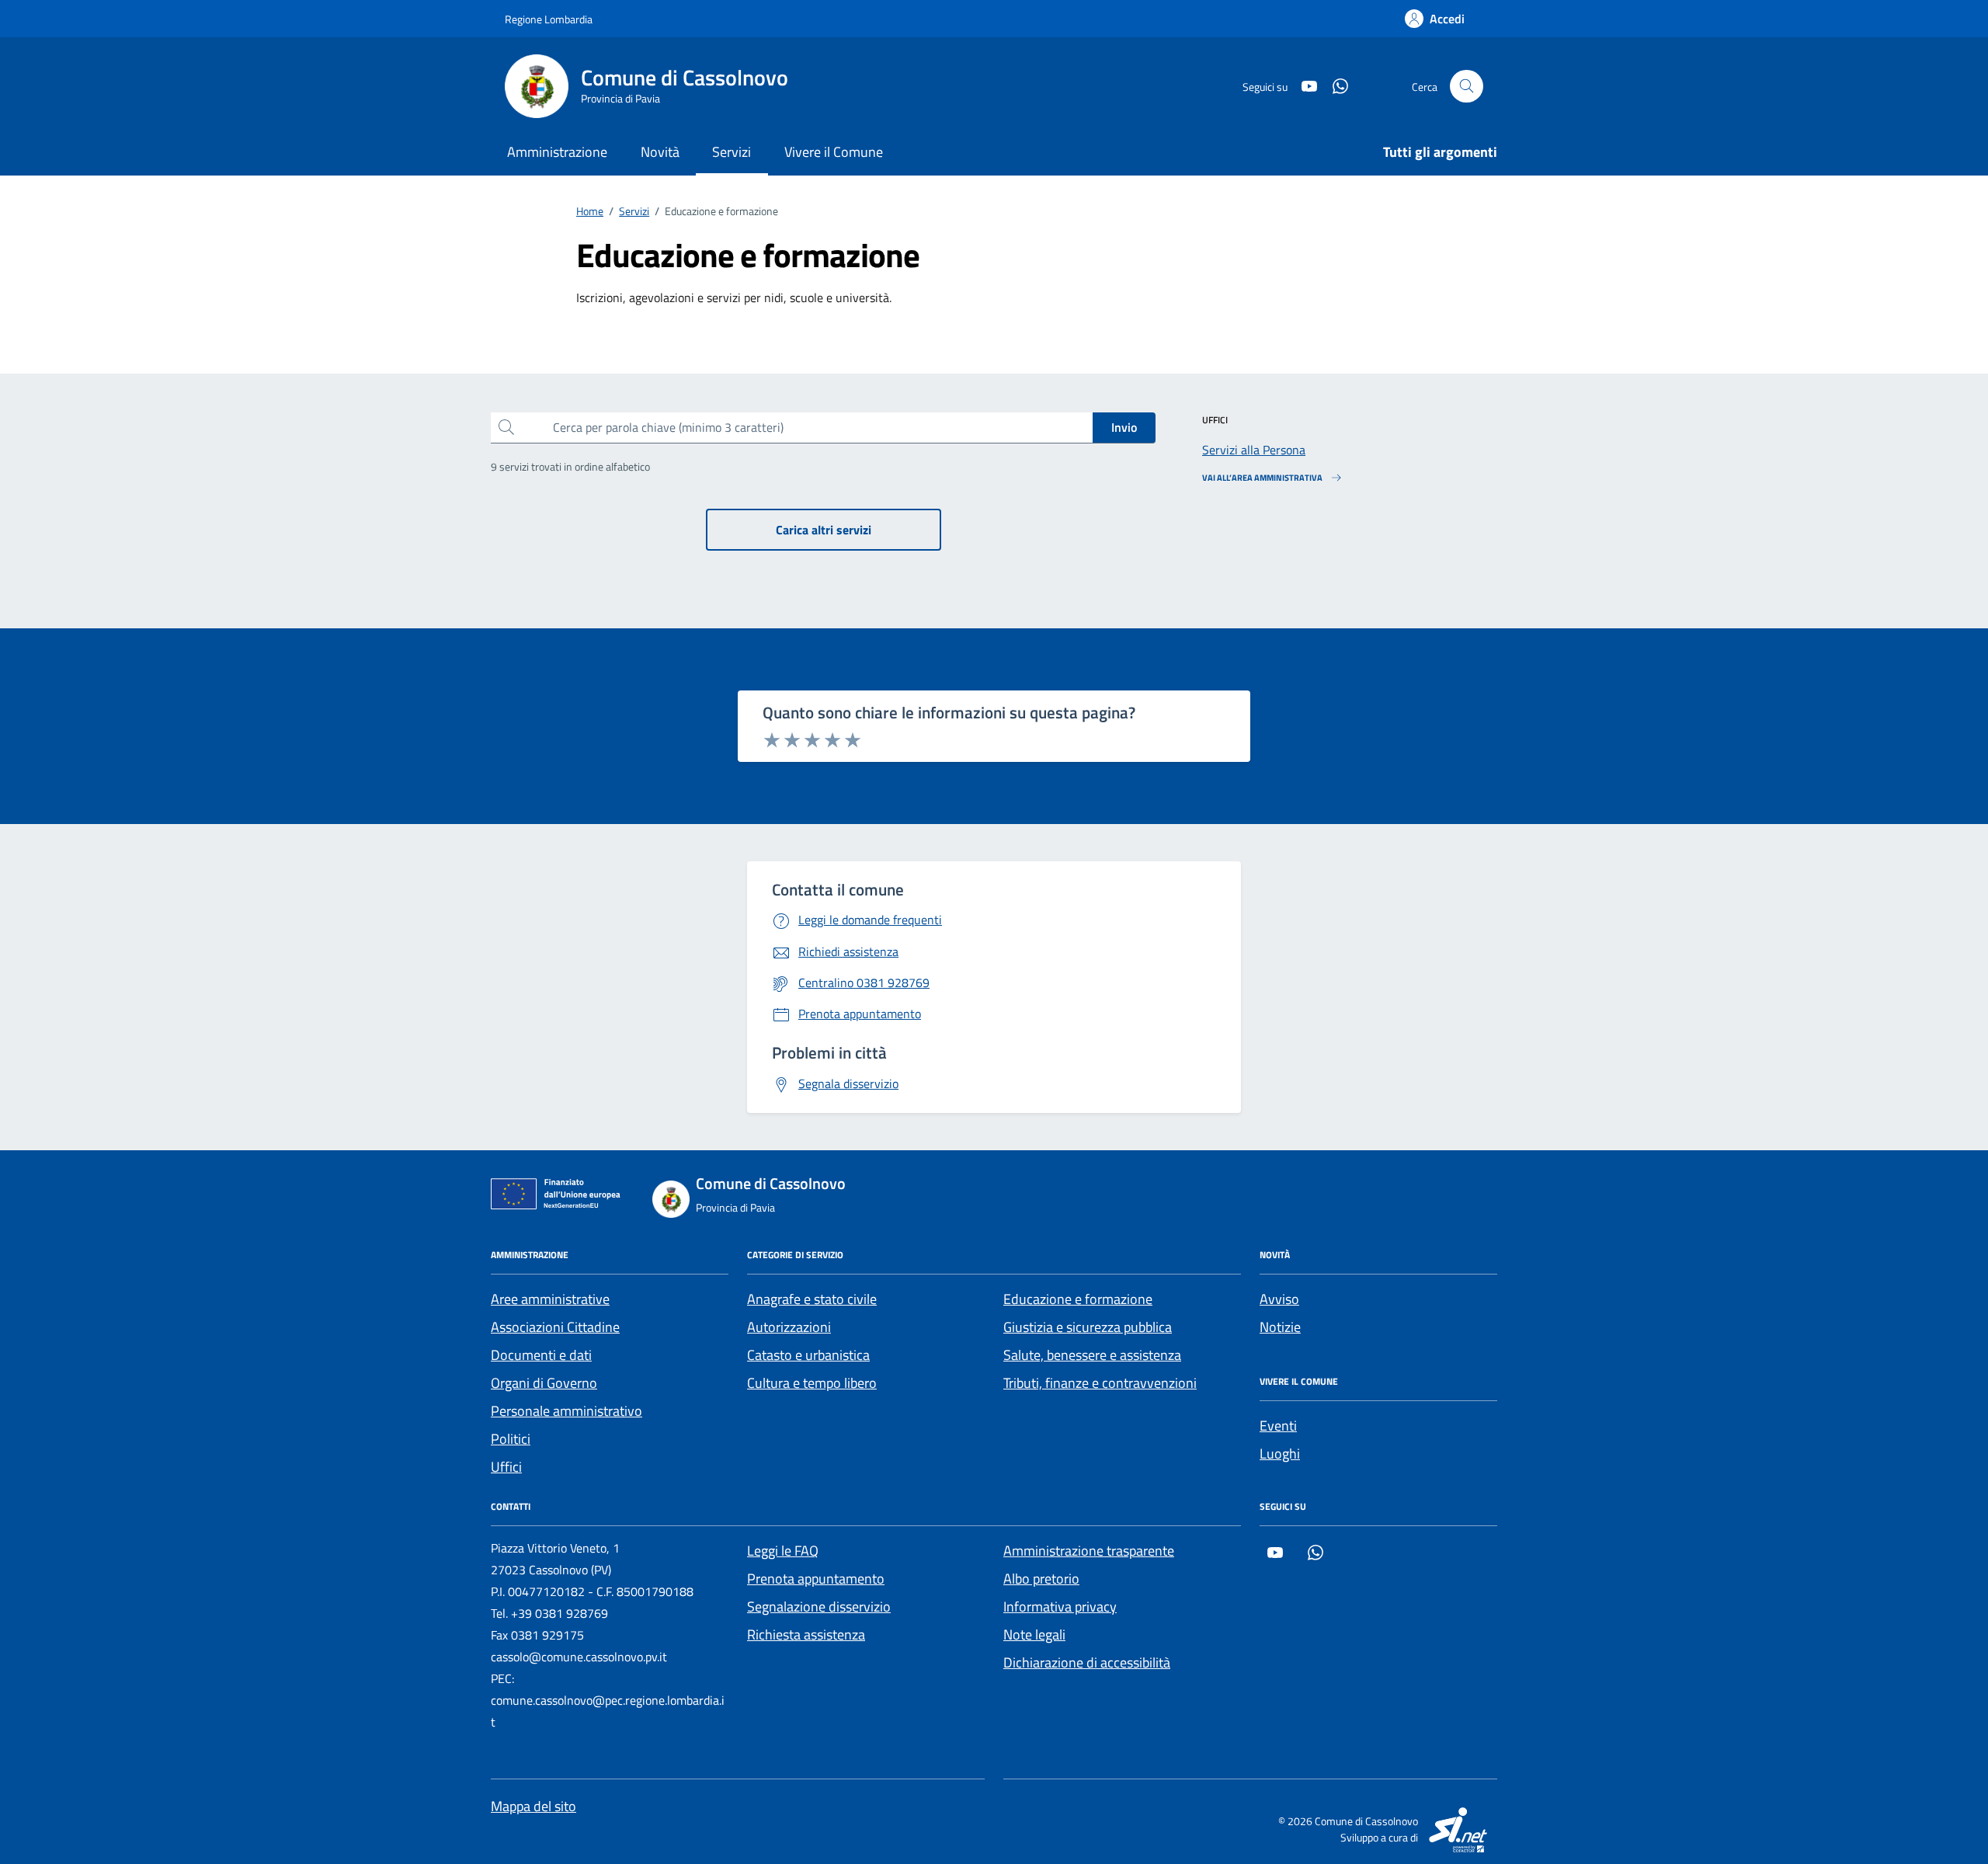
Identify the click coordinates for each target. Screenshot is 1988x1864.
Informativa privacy (1060, 1607)
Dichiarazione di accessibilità (1087, 1662)
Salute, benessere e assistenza (1092, 1355)
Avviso (1279, 1299)
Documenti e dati (541, 1355)
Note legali (1034, 1634)
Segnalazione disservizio (819, 1607)
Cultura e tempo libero (812, 1383)
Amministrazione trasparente (1089, 1551)
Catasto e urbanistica (808, 1355)
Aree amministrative (550, 1299)
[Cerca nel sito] (1467, 87)
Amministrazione (557, 152)
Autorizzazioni (789, 1327)
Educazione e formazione (1078, 1299)
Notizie (1280, 1327)
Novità (660, 152)
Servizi (732, 152)
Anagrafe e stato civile (812, 1299)
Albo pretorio (1041, 1579)
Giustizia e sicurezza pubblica (1088, 1327)
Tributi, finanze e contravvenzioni (1100, 1383)
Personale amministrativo (567, 1411)
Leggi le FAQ (783, 1551)
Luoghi (1280, 1454)
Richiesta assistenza (806, 1634)
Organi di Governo (544, 1383)
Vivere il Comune (834, 152)
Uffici (506, 1467)
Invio (1124, 427)
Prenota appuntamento (816, 1579)
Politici (511, 1439)
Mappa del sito (533, 1806)
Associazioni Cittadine (555, 1327)
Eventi (1278, 1426)
